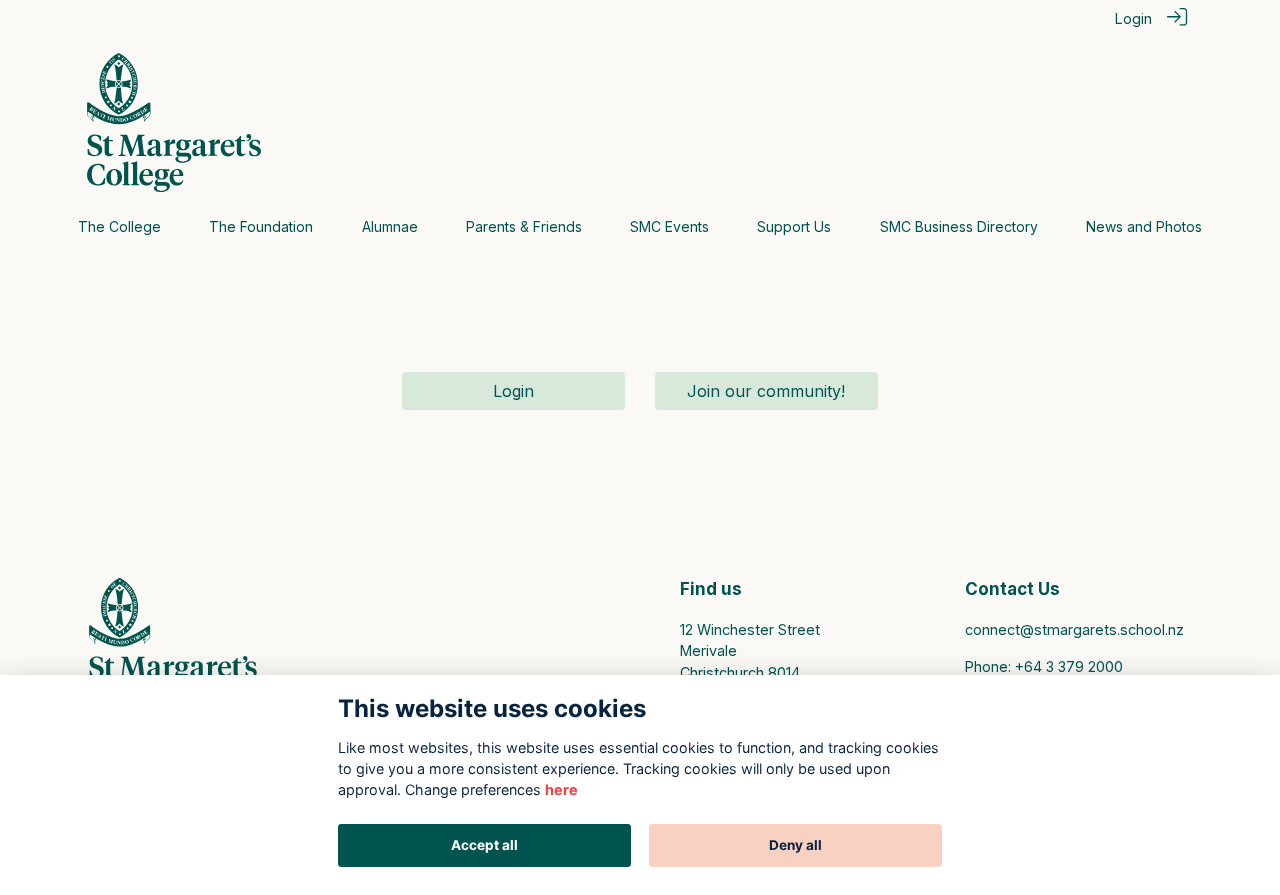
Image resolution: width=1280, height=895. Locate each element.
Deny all (795, 845)
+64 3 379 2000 (1069, 666)
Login (1133, 18)
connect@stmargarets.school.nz (1074, 629)
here (561, 789)
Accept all (484, 845)
